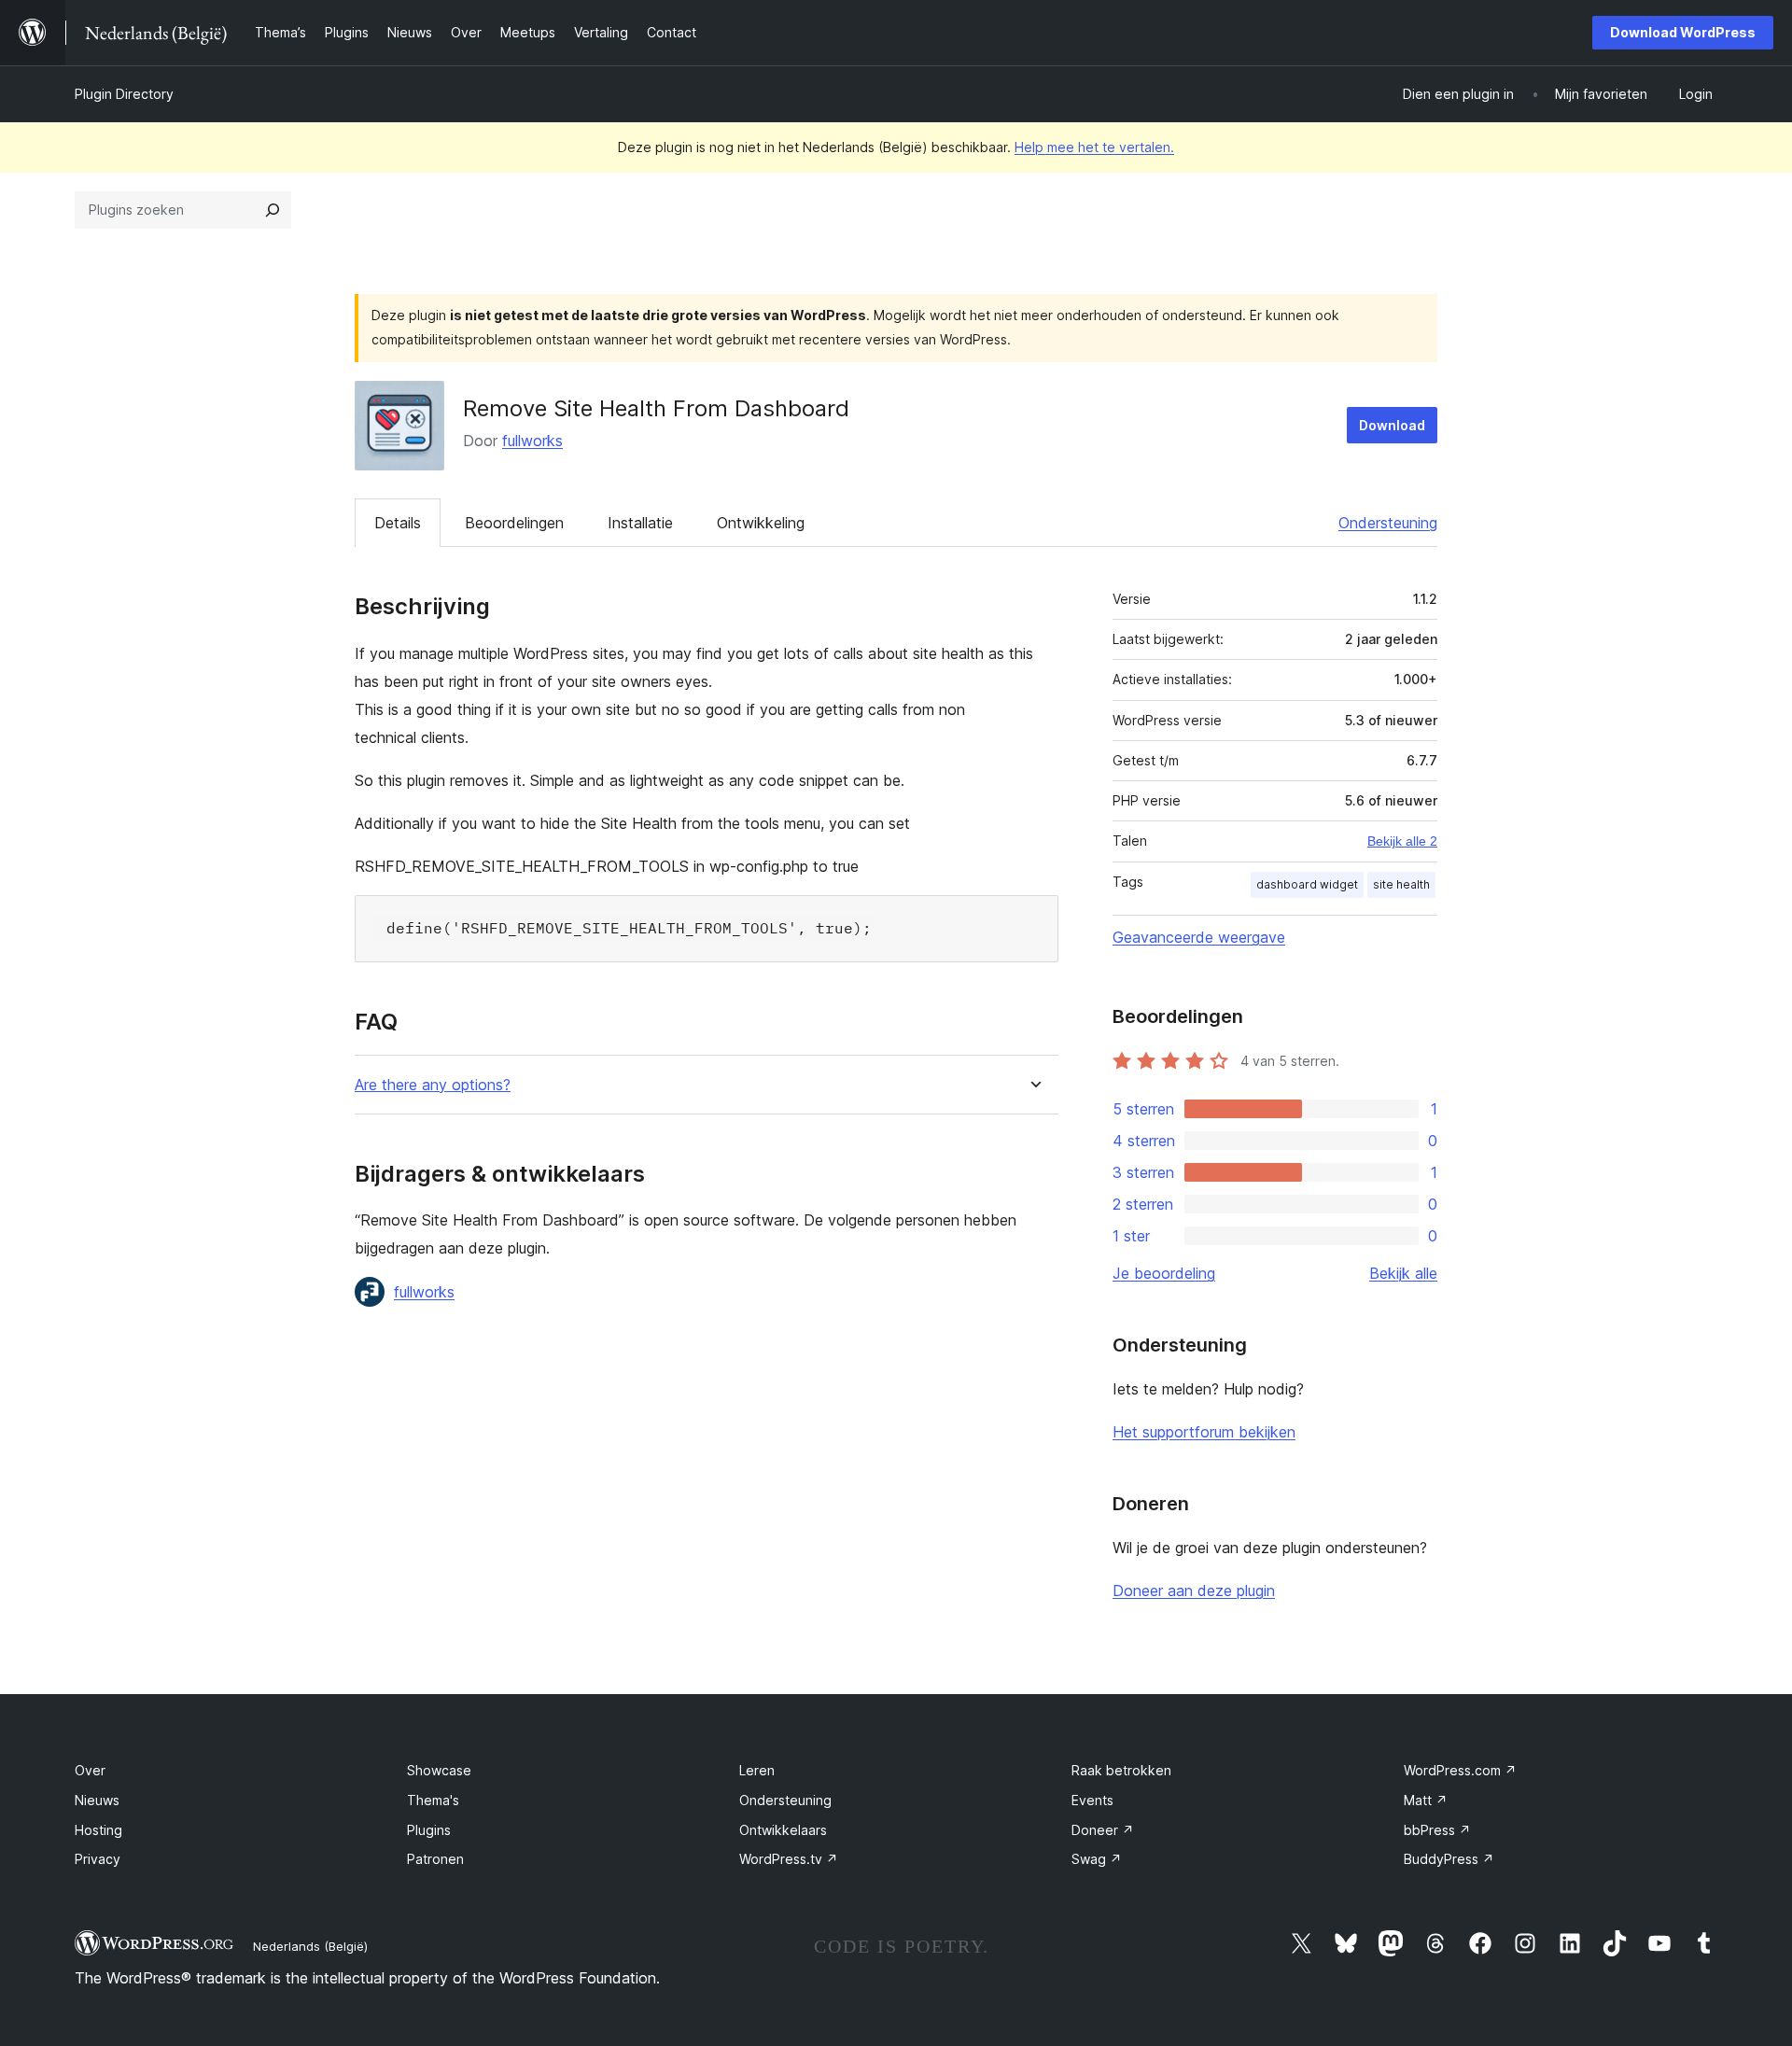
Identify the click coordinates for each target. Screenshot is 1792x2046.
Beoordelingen (514, 523)
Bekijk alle (1403, 1273)
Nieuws (97, 1800)
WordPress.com (1460, 1770)
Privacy (98, 1859)
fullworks (532, 441)
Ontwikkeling (761, 523)
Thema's (433, 1800)
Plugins (429, 1830)
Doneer (1103, 1830)
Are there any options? (433, 1085)
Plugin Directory (124, 94)
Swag (1097, 1859)
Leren (757, 1770)
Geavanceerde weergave (1199, 937)
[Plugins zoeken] (273, 210)
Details (398, 523)
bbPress (1437, 1830)
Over (90, 1770)
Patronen (435, 1859)
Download (1392, 425)
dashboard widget (1307, 884)
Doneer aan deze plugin (1194, 1591)
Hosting (98, 1830)
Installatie (640, 523)
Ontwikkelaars (783, 1830)
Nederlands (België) (310, 1946)
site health (1401, 884)
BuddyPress (1449, 1859)
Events (1092, 1800)
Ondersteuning (1388, 523)
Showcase (439, 1770)
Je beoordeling (1164, 1273)
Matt (1426, 1800)
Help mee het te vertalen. (1094, 147)
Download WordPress (1683, 32)
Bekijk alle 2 (1402, 841)
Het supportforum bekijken (1204, 1432)
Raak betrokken (1121, 1770)
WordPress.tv (789, 1859)
